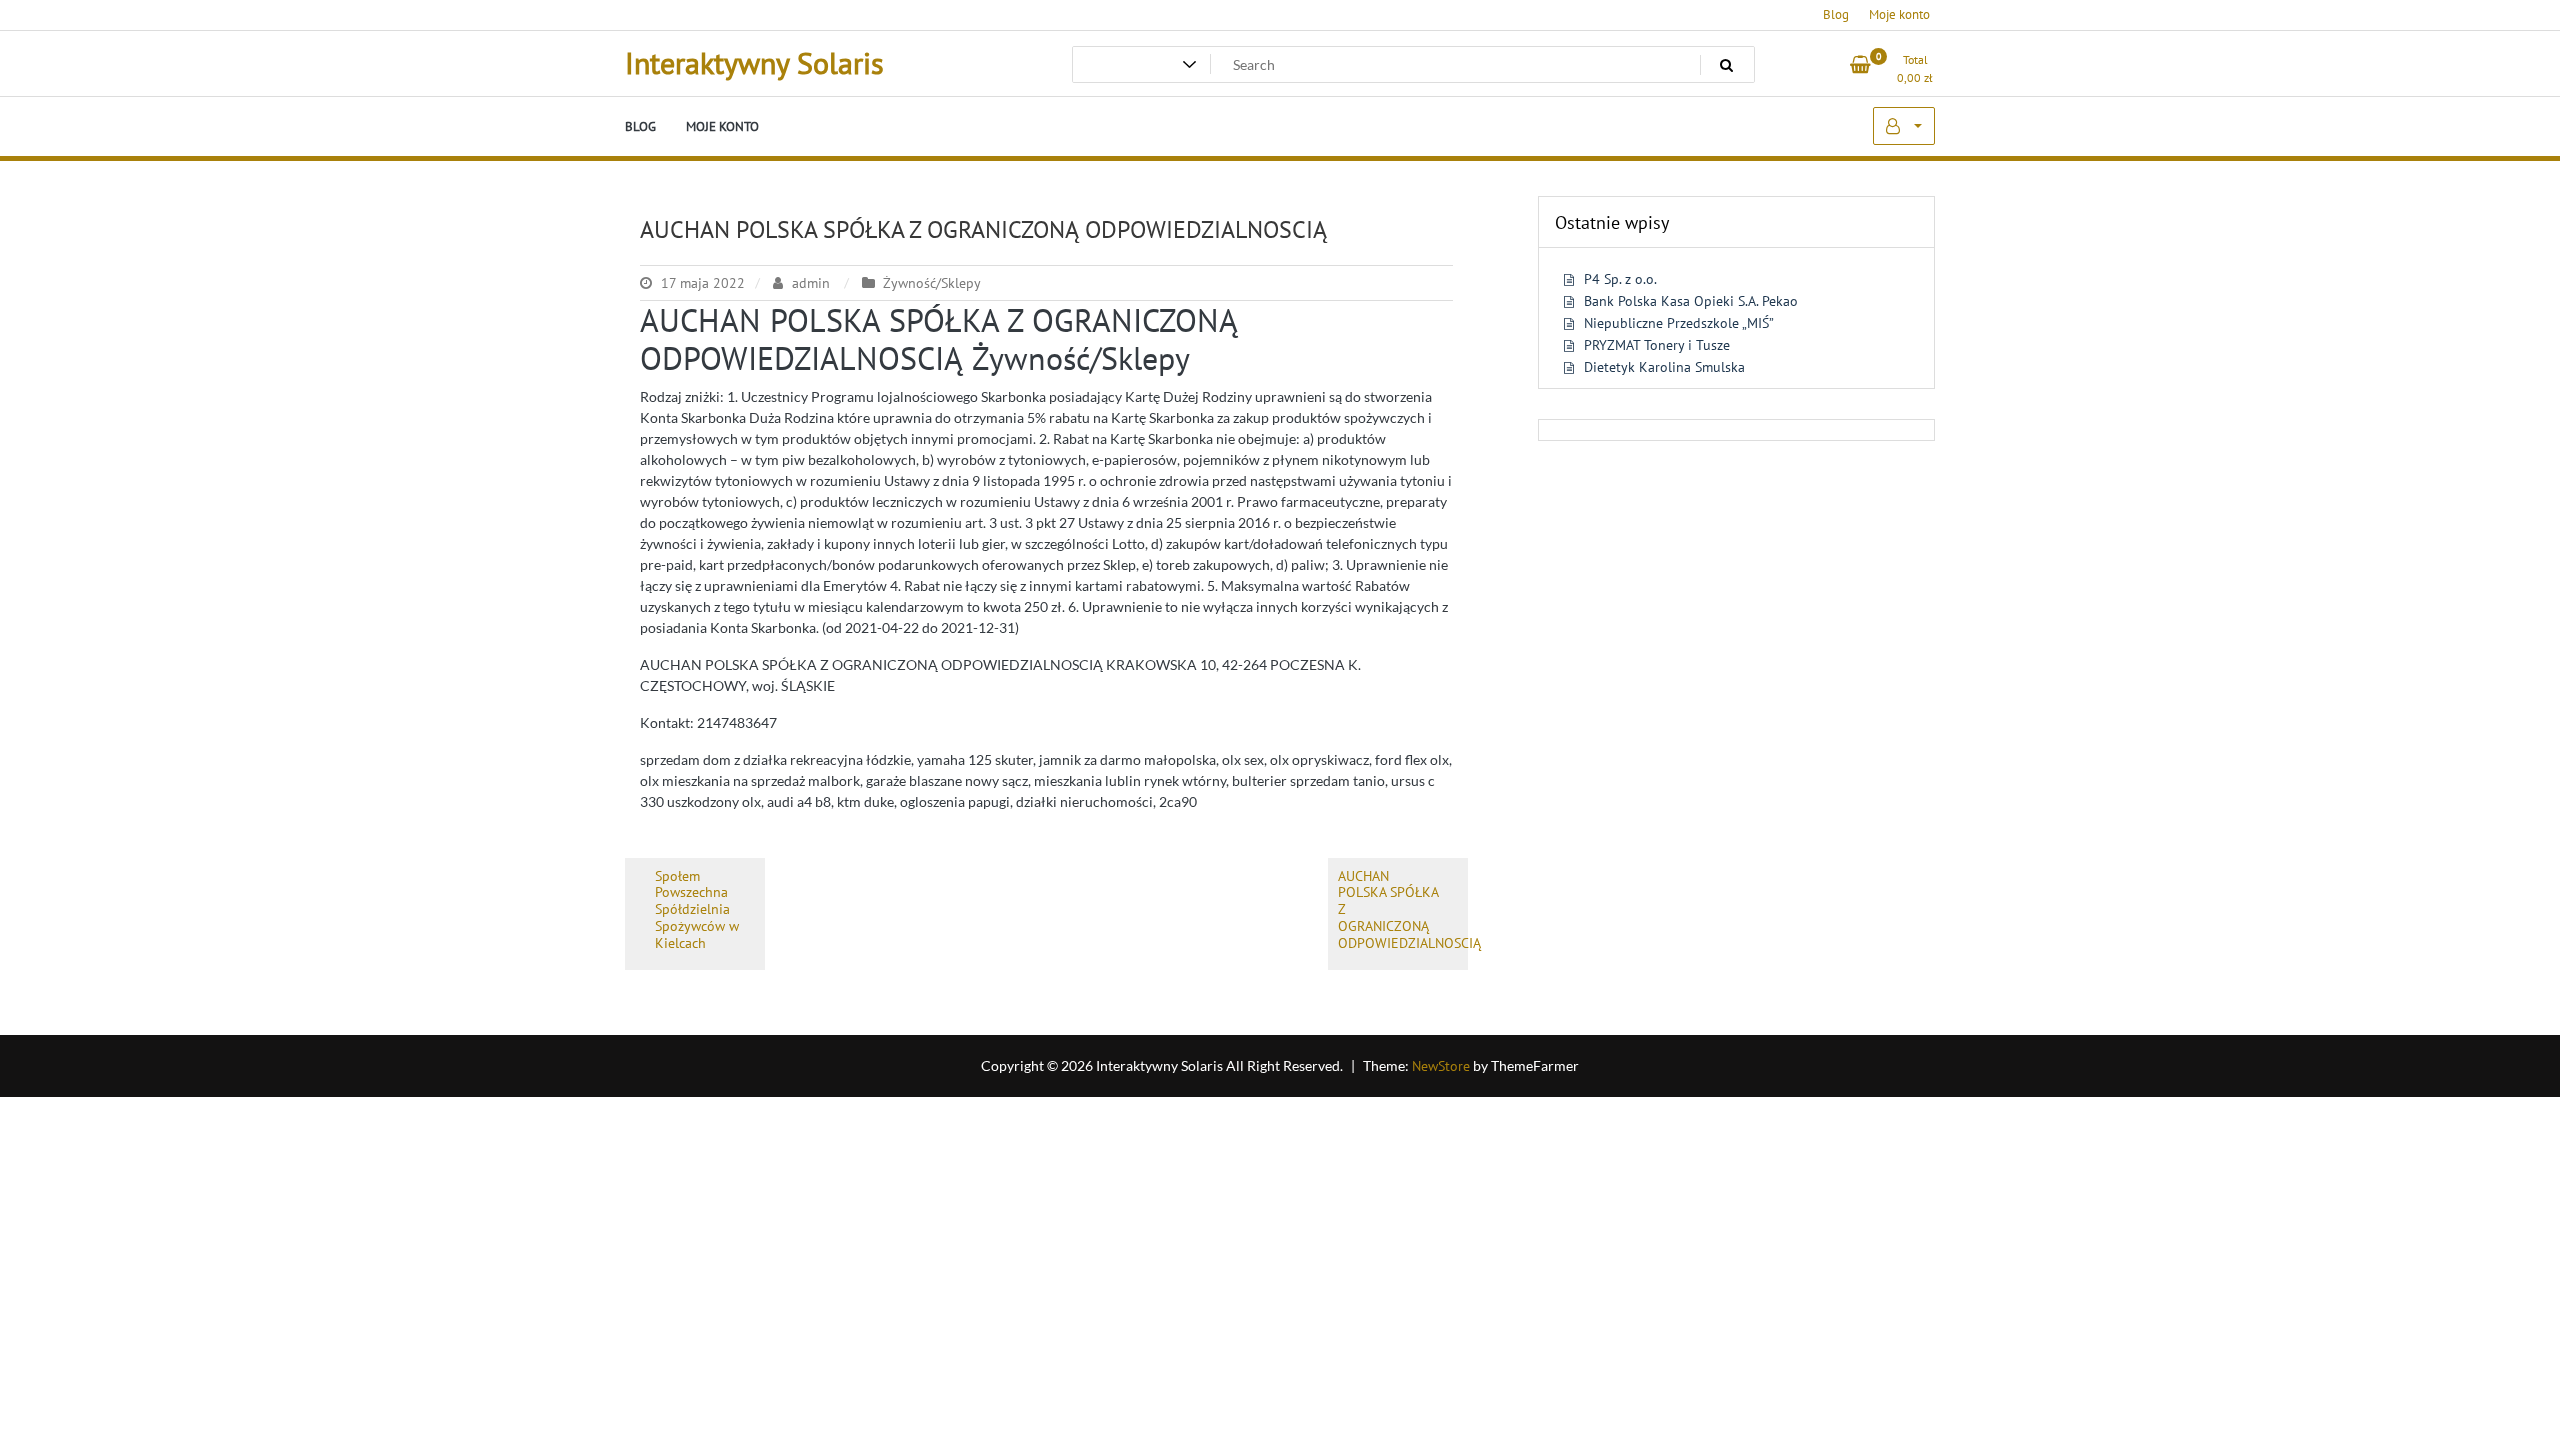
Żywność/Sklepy (932, 283)
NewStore (1441, 1066)
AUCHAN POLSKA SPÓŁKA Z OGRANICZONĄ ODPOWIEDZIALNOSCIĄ (983, 229)
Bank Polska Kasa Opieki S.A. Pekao (1691, 301)
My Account (1904, 126)
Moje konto (1899, 14)
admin (811, 283)
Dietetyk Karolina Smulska (1664, 367)
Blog (1836, 14)
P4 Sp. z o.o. (1620, 279)
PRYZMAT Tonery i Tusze (1657, 345)
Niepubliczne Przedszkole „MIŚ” (1679, 323)
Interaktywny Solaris (754, 62)
